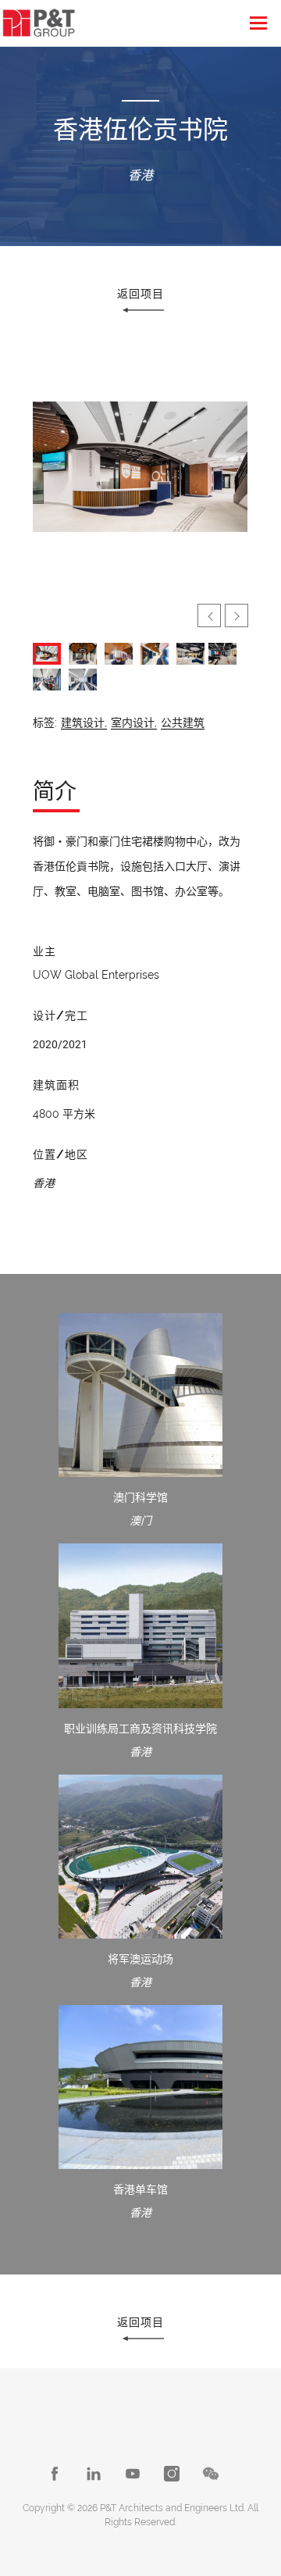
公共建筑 (183, 722)
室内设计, (134, 722)
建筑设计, (84, 722)
